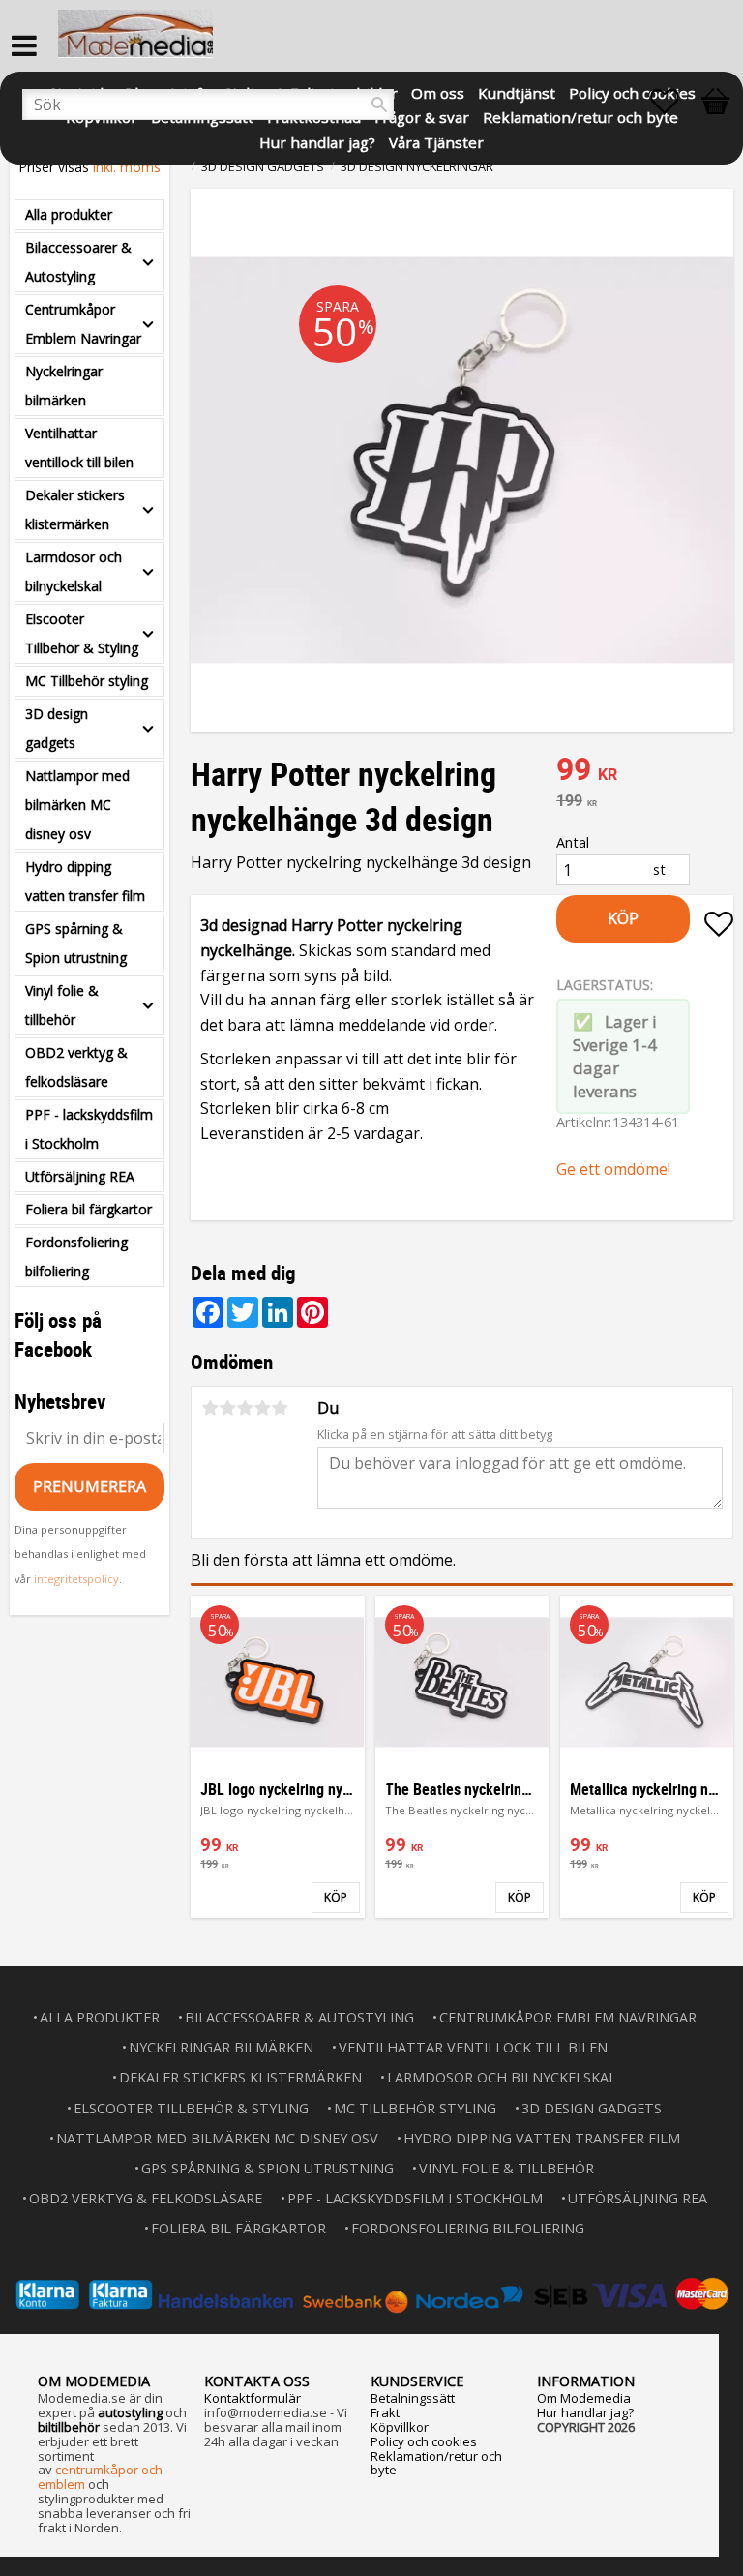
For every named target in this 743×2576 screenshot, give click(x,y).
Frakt (385, 2412)
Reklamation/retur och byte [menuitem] (580, 116)
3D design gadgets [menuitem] (57, 728)
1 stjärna (210, 1408)
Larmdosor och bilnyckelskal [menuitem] (74, 571)
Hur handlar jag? (585, 2412)
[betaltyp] (371, 2294)
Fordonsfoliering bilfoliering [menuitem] (76, 1257)
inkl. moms (127, 167)
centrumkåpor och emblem (100, 2477)
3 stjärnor (245, 1408)
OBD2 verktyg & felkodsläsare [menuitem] (76, 1067)
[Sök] (379, 105)
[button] (674, 102)
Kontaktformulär (253, 2398)
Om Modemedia (584, 2398)
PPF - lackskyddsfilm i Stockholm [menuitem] (89, 1129)
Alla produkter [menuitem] (69, 214)
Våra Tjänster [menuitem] (436, 141)
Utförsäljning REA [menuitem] (80, 1176)
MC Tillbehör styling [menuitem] (87, 681)
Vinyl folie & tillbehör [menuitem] (62, 1005)
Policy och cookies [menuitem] (632, 91)
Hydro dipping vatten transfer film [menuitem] (85, 881)
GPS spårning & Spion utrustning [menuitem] (76, 943)
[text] (645, 771)
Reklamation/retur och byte (436, 2463)
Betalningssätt (413, 2398)
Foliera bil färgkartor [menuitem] (89, 1209)
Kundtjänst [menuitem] (517, 91)
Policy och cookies (424, 2441)
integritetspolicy (76, 1579)
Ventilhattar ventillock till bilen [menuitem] (79, 448)
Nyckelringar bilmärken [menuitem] (64, 386)
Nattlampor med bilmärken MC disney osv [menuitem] (77, 805)
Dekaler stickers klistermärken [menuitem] (75, 509)
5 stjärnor (280, 1408)
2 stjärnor (227, 1408)
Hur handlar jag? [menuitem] (317, 141)
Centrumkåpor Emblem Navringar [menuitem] (83, 324)
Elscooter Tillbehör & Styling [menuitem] (82, 633)
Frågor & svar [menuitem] (422, 116)
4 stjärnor (262, 1408)
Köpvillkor (400, 2427)
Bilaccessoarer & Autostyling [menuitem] (78, 262)
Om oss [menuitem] (438, 91)
